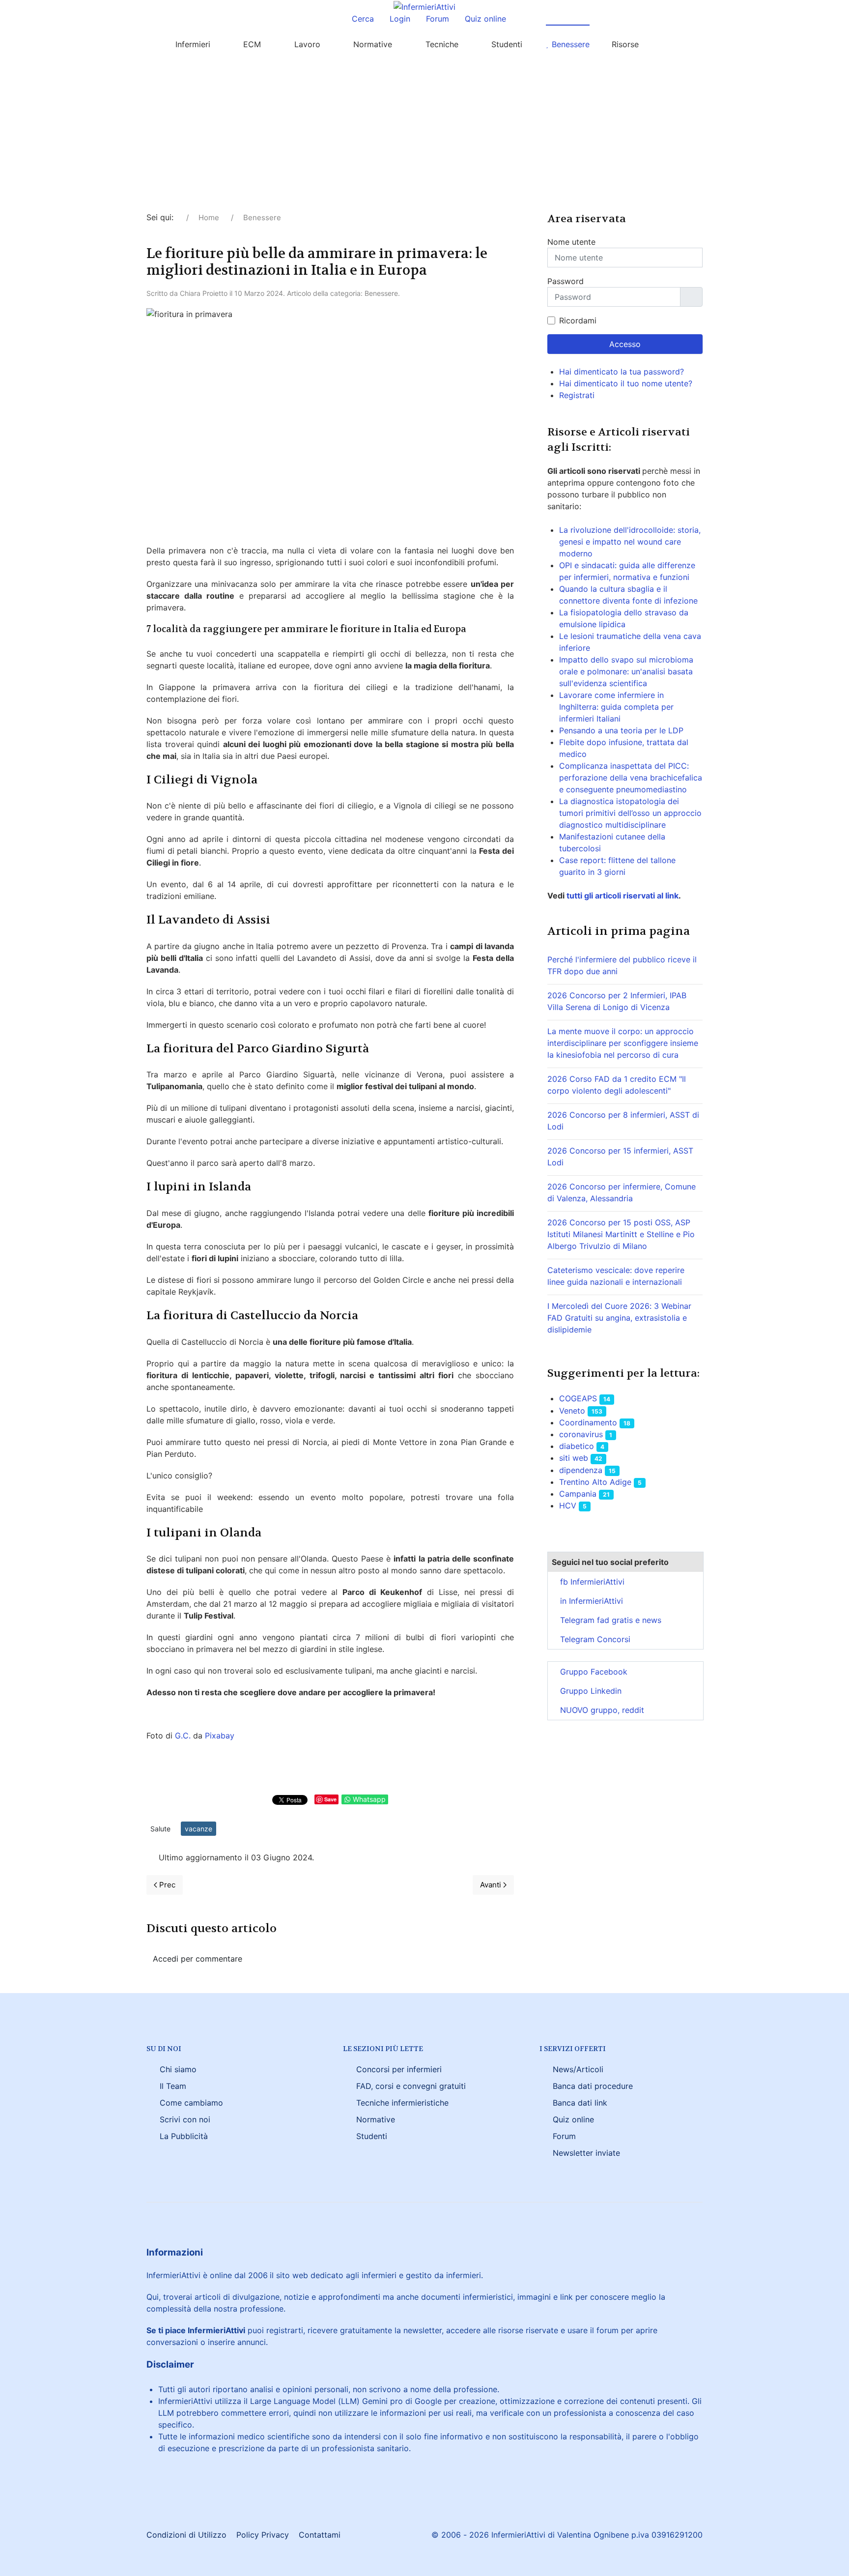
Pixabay (220, 1736)
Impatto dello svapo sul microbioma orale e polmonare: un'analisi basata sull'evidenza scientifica (626, 671)
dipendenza (581, 1470)
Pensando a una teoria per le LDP (621, 730)
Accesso (625, 344)
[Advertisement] (424, 138)
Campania (578, 1494)
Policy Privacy (263, 2535)
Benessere (381, 293)
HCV (568, 1505)
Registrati (578, 395)
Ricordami (578, 320)
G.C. (183, 1736)
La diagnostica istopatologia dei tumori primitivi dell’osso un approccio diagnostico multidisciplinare (630, 813)
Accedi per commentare (198, 1959)
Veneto (572, 1411)
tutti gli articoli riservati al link (622, 896)
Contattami (320, 2535)
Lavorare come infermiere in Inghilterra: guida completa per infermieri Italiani (616, 707)
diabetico (577, 1446)
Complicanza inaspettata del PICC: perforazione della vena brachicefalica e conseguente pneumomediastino (631, 778)
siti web (574, 1458)
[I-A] (673, 44)
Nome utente (571, 242)
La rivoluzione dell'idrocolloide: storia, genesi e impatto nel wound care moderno (630, 542)
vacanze (198, 1829)
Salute (160, 1829)
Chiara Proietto (204, 293)
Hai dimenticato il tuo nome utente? (626, 383)
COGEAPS (578, 1398)
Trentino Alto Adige (595, 1482)
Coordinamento (588, 1422)
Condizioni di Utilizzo (186, 2535)
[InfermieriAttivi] (424, 6)
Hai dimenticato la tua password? (622, 372)
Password (566, 281)
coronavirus (581, 1434)
